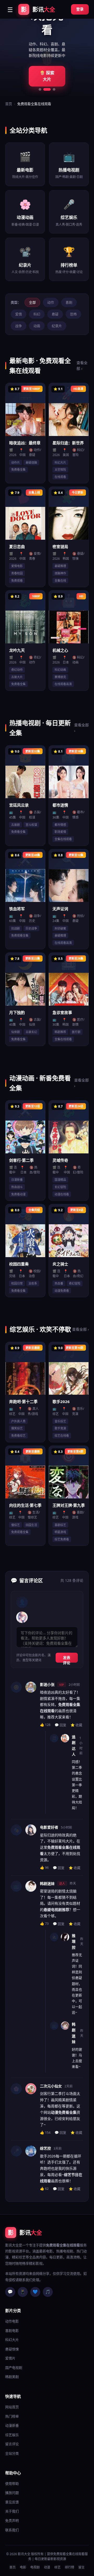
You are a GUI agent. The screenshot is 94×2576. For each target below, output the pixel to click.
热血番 (59, 1283)
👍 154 (45, 2132)
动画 (37, 326)
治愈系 (33, 1283)
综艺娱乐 (12, 2435)
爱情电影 (17, 566)
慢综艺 (16, 1525)
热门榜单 (12, 2416)
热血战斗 (17, 1187)
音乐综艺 (60, 1421)
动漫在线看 (62, 1194)
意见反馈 (12, 2502)
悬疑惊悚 (12, 2349)
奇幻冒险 (75, 1283)
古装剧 (16, 825)
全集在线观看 (63, 839)
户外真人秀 (18, 1421)
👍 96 (44, 1867)
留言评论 (12, 2444)
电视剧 (35, 2567)
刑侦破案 (60, 928)
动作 (51, 302)
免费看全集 (18, 469)
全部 (32, 302)
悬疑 (55, 314)
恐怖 (73, 314)
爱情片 (10, 2358)
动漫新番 (12, 2425)
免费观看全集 (20, 935)
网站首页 (12, 2407)
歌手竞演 (60, 1428)
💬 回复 (60, 1725)
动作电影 (12, 2321)
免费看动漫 (18, 1194)
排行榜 (69, 2567)
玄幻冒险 (60, 1187)
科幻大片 (60, 462)
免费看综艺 (18, 1435)
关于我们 (12, 2511)
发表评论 (67, 1659)
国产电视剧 (14, 2368)
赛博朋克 (60, 677)
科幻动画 (60, 670)
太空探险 (60, 469)
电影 (23, 2567)
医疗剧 (76, 1032)
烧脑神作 (60, 573)
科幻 (37, 314)
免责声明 (12, 2520)
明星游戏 (60, 1532)
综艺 (57, 2567)
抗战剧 (16, 928)
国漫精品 (60, 1180)
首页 (9, 104)
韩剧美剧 (12, 2377)
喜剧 (69, 302)
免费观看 (17, 580)
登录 (80, 9)
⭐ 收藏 (76, 1725)
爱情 (19, 314)
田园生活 (31, 1525)
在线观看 (60, 477)
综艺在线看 (62, 1435)
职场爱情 (60, 832)
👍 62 (44, 2188)
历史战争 (31, 928)
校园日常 (17, 1283)
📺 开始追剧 (47, 76)
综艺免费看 (62, 1539)
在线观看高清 (63, 684)
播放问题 (12, 2493)
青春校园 (17, 573)
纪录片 (57, 326)
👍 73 (44, 1923)
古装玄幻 (31, 1032)
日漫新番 (17, 1180)
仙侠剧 (16, 1032)
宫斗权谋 (31, 825)
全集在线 (60, 580)
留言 (81, 2567)
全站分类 (12, 2453)
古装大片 (17, 677)
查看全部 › (82, 365)
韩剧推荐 (60, 1032)
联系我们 (12, 2530)
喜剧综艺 (60, 1525)
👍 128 (45, 1725)
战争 (19, 326)
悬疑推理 (60, 566)
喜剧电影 (12, 2331)
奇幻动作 (17, 670)
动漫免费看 (62, 1291)
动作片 (16, 462)
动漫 (47, 2567)
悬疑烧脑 (31, 462)
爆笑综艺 (17, 1428)
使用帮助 (12, 2483)
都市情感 (60, 825)
